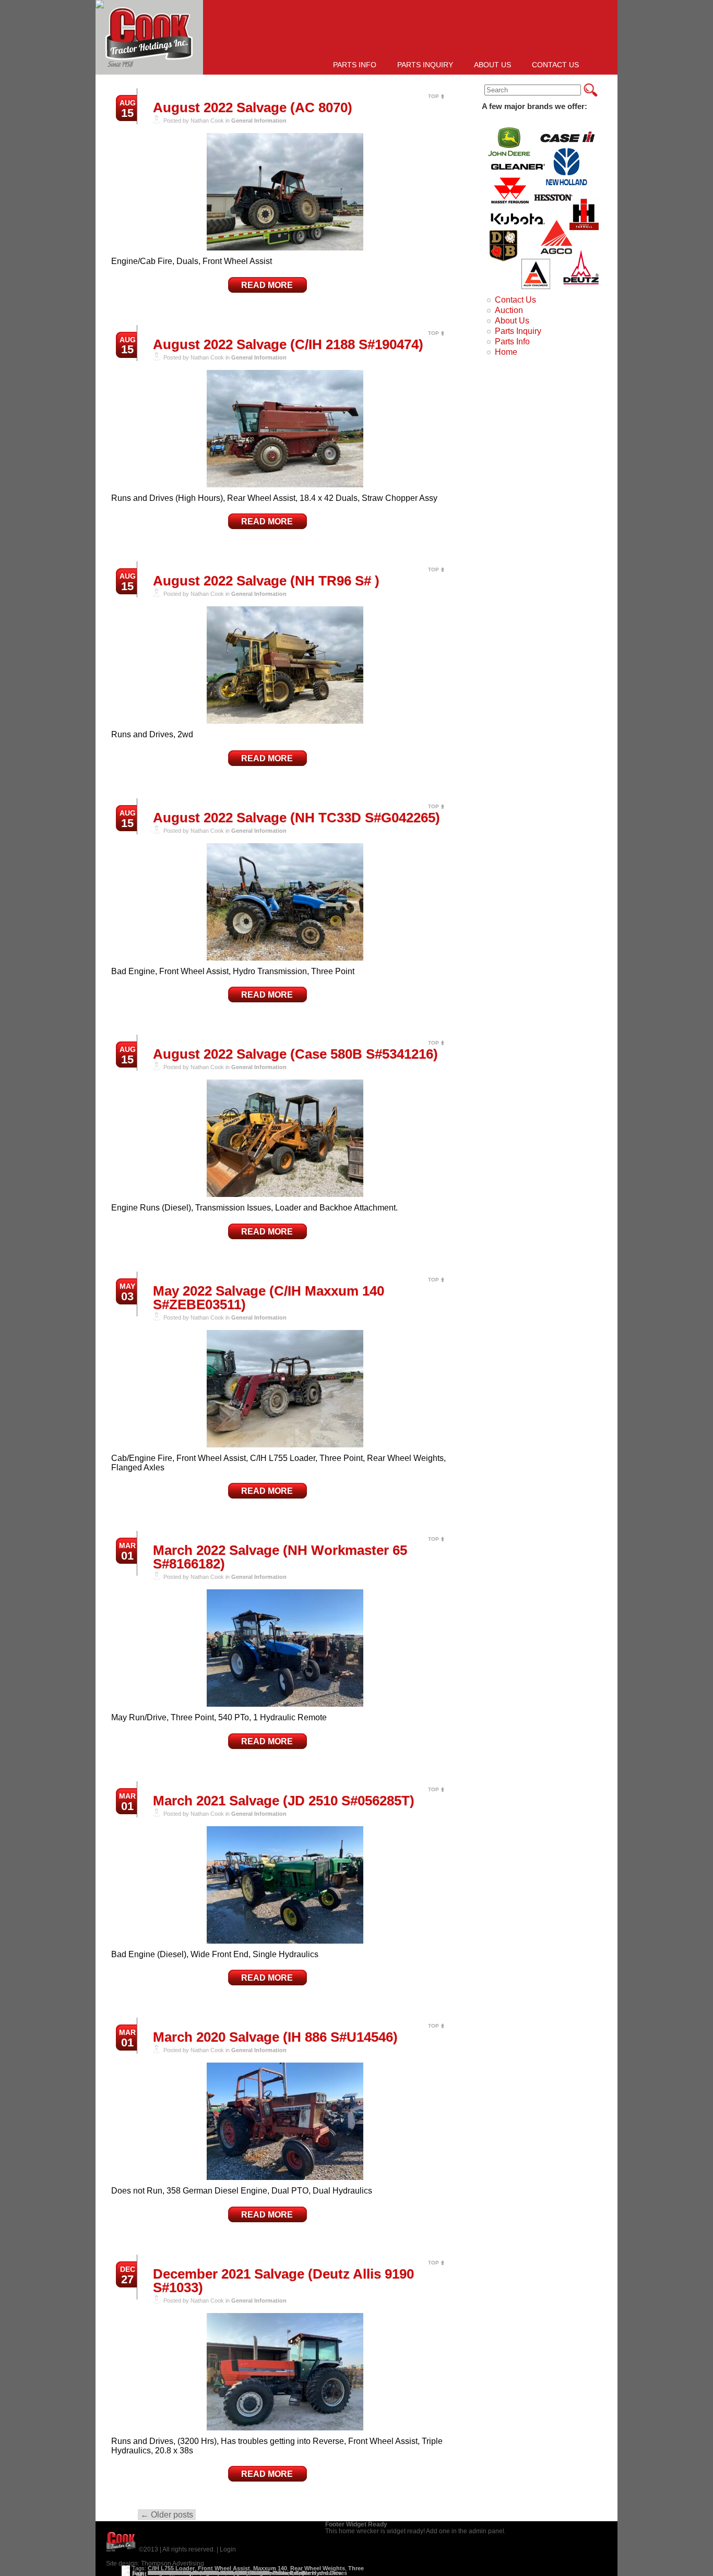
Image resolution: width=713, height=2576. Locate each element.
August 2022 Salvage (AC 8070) (253, 107)
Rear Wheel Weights (318, 2568)
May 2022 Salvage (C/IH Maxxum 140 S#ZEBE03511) (269, 1298)
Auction (509, 310)
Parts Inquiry (425, 65)
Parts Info (355, 65)
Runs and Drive (271, 2573)
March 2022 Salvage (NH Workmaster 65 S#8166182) (280, 1557)
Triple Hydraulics (318, 2573)
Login (228, 2549)
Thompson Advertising (173, 2563)
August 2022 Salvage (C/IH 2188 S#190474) (288, 344)
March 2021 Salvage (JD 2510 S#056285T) (284, 1801)
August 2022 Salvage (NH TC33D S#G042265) (296, 818)
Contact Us (555, 65)
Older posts (167, 2515)
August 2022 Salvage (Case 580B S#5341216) (295, 1054)
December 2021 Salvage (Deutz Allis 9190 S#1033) (283, 2281)
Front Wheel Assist (224, 2568)
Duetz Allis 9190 (170, 2573)
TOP (433, 96)
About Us (492, 65)
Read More (267, 285)
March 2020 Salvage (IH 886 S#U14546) (275, 2037)
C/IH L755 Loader (171, 2568)
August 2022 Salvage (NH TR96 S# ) (266, 581)
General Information (259, 121)
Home (506, 352)
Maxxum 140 (270, 2568)
